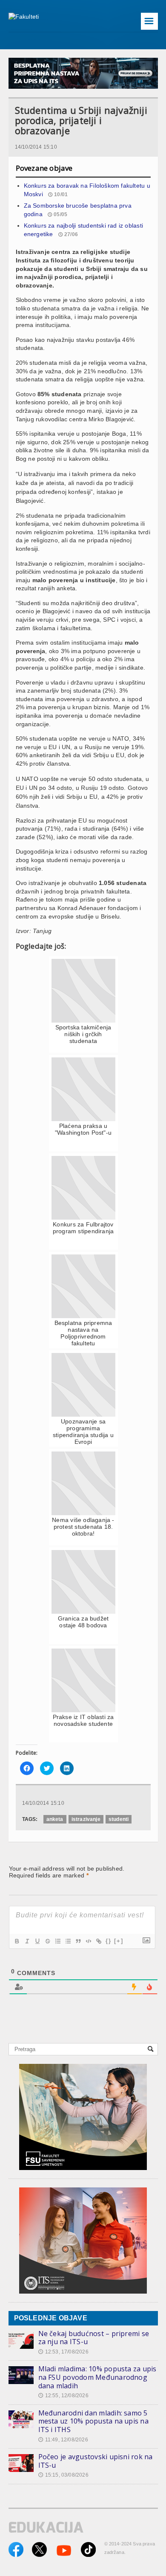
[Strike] (47, 1941)
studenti (119, 1819)
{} (109, 1941)
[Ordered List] (57, 1941)
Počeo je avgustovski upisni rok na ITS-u (96, 2461)
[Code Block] (88, 1941)
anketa (55, 1819)
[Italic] (27, 1941)
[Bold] (17, 1941)
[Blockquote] (78, 1941)
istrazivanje (86, 1819)
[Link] (98, 1941)
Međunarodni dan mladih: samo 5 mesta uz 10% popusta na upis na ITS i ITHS (93, 2421)
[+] (119, 1941)
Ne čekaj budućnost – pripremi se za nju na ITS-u (94, 2338)
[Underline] (37, 1941)
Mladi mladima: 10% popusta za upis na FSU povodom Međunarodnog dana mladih (97, 2377)
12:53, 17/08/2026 (63, 2352)
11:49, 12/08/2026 (63, 2440)
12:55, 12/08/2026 (63, 2396)
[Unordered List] (68, 1941)
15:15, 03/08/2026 (63, 2475)
